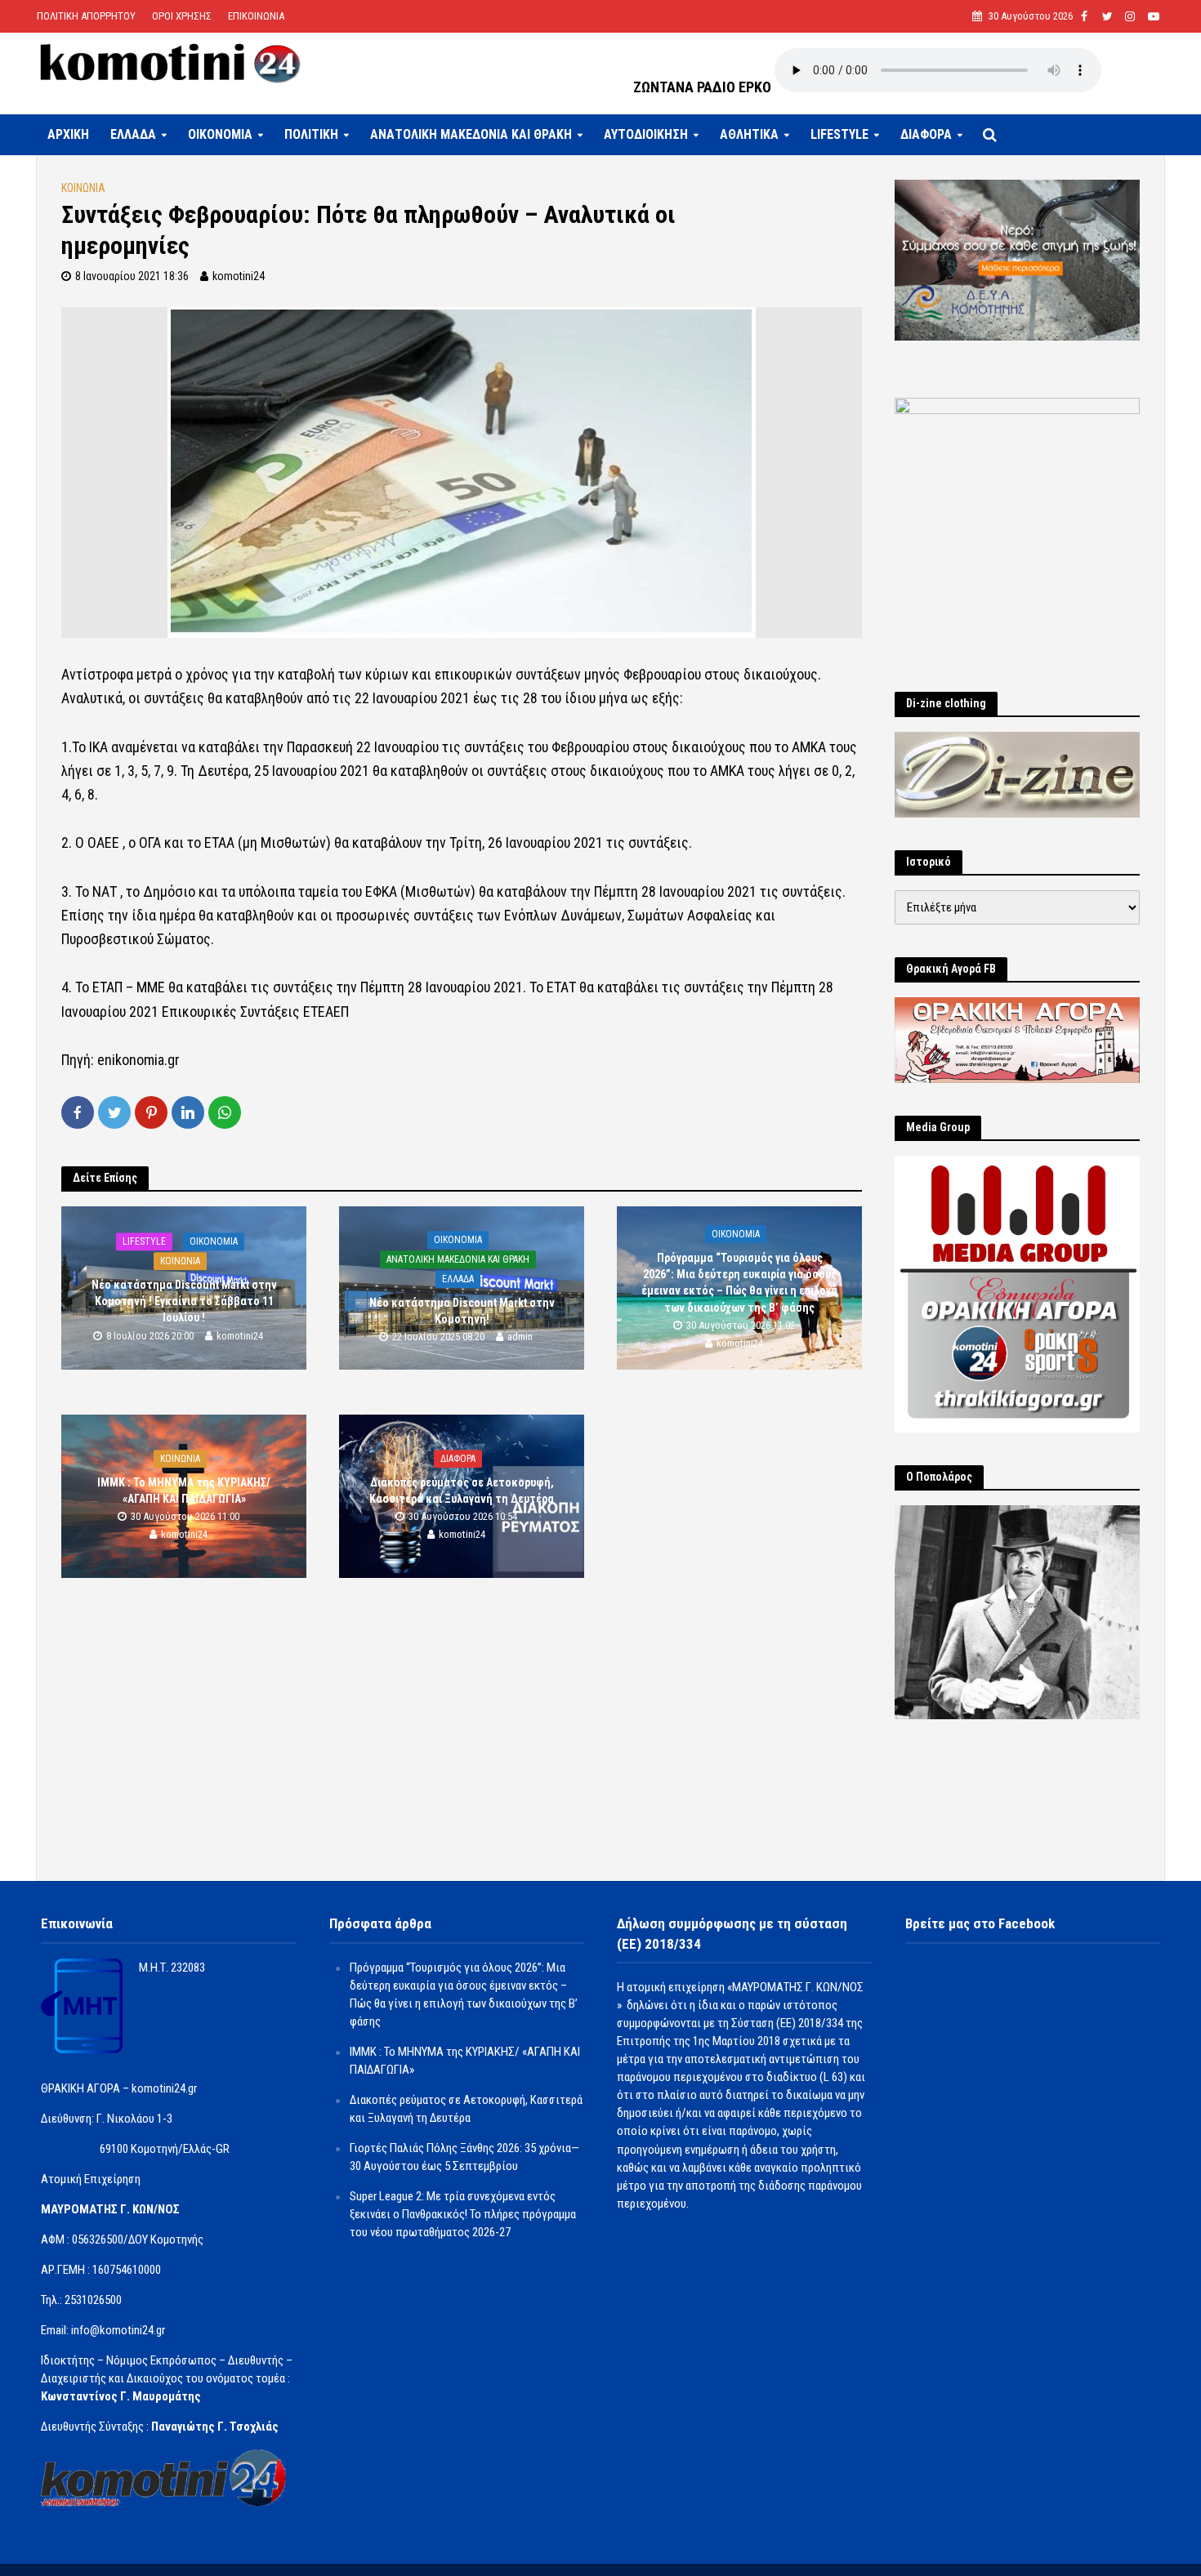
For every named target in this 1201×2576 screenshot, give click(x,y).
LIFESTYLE (839, 134)
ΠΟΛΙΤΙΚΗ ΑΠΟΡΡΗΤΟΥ (86, 16)
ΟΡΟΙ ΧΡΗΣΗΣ (182, 16)
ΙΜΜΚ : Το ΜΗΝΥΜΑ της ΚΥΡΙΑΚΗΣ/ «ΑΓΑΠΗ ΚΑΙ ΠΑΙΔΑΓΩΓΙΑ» (184, 1491)
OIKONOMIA (220, 134)
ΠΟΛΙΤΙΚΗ (311, 134)
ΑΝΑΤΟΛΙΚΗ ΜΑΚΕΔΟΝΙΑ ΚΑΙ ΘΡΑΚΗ (471, 134)
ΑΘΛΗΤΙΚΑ (749, 134)
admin (520, 1337)
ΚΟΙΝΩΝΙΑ (83, 188)
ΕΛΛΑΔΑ (133, 134)
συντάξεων (550, 674)
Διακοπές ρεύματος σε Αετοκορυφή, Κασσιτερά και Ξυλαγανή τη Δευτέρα (462, 1491)
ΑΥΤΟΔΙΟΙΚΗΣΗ (646, 134)
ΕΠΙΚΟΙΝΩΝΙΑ (256, 16)
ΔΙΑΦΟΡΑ (926, 134)
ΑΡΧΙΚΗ (68, 134)
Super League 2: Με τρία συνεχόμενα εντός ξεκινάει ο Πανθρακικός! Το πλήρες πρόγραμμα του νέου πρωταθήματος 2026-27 (463, 2214)
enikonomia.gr (138, 1060)
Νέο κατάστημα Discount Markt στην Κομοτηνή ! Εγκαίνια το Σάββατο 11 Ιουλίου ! (184, 1301)
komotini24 (239, 276)
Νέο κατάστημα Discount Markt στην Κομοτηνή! (462, 1312)
